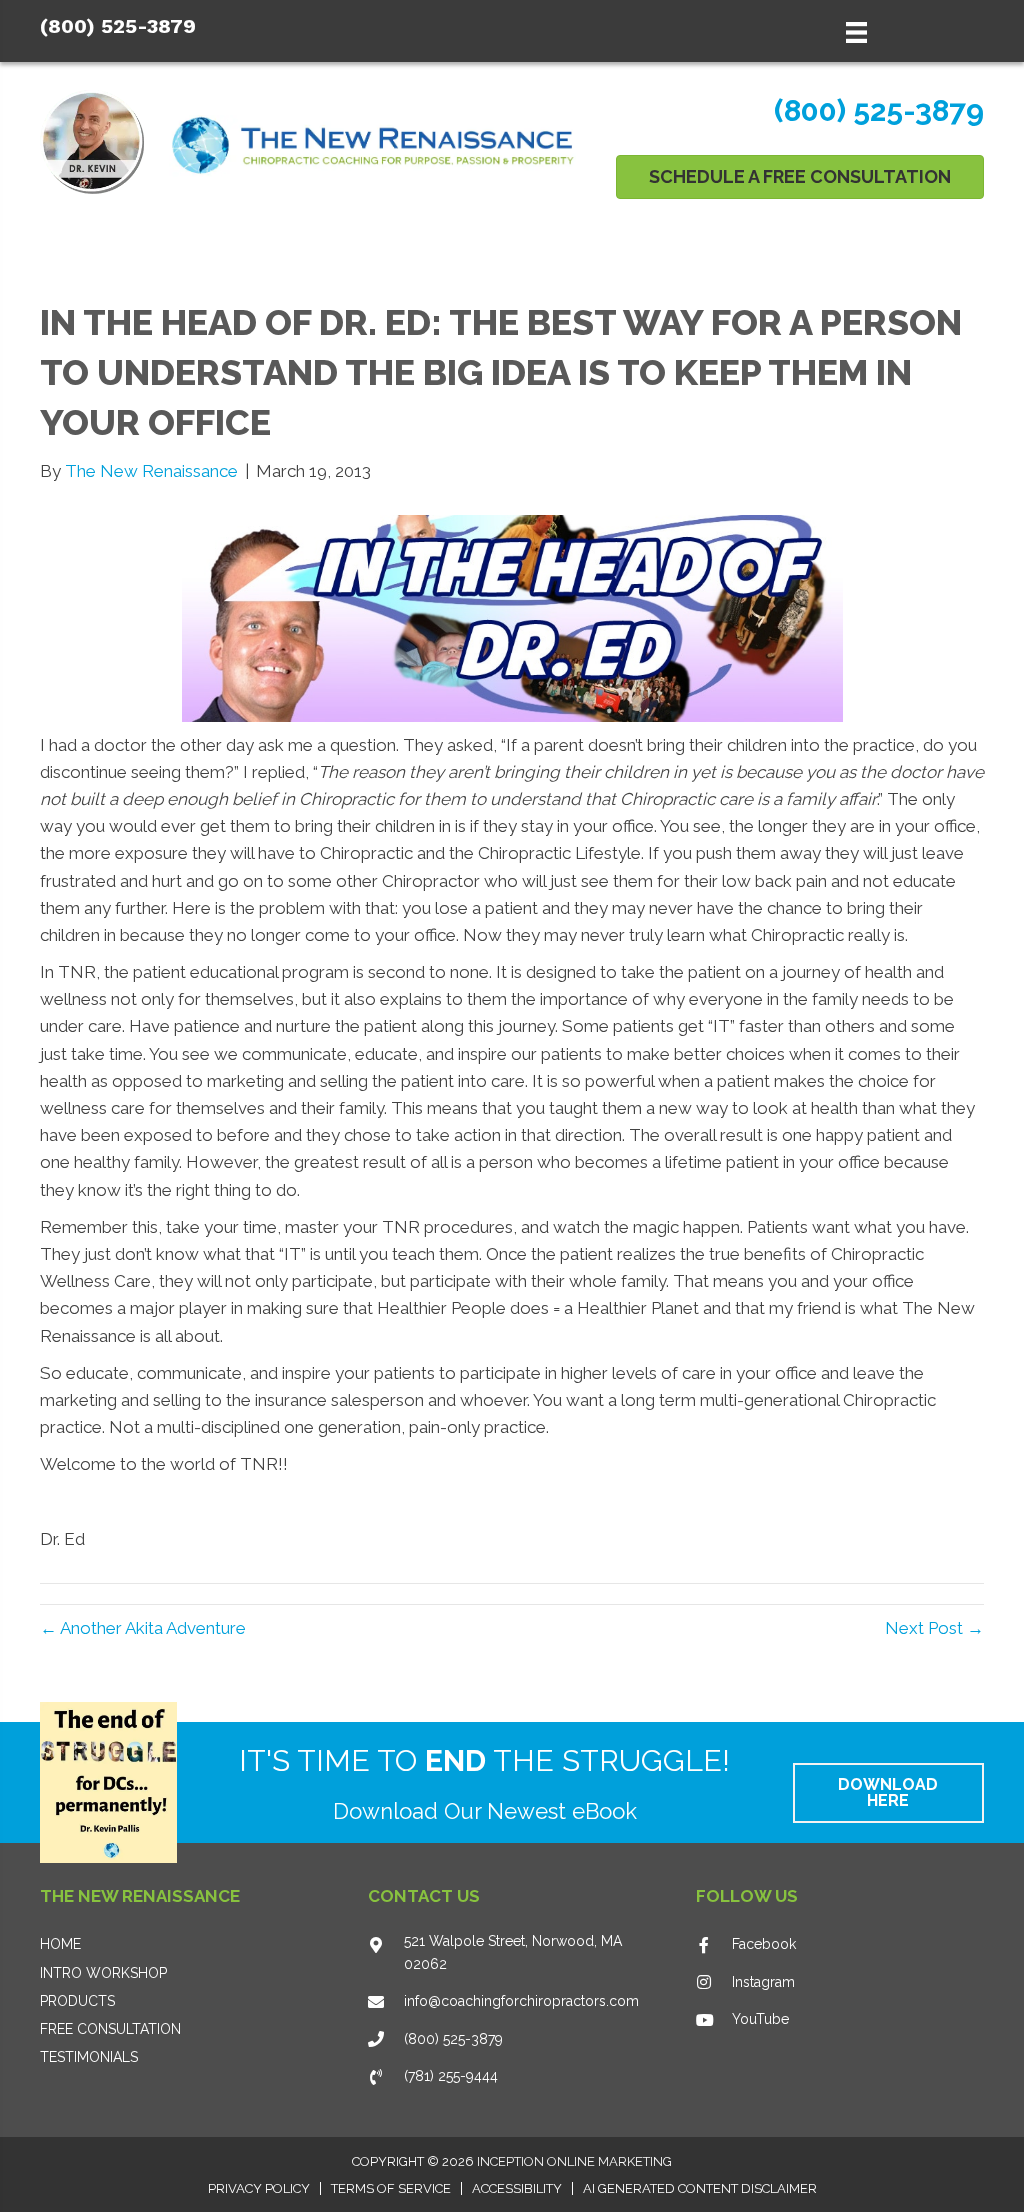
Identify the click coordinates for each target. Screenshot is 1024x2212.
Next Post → (934, 1628)
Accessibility (517, 2188)
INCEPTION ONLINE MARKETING (574, 2161)
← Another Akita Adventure (143, 1628)
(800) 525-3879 (118, 26)
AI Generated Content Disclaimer (700, 2188)
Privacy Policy (259, 2188)
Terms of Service (391, 2188)
